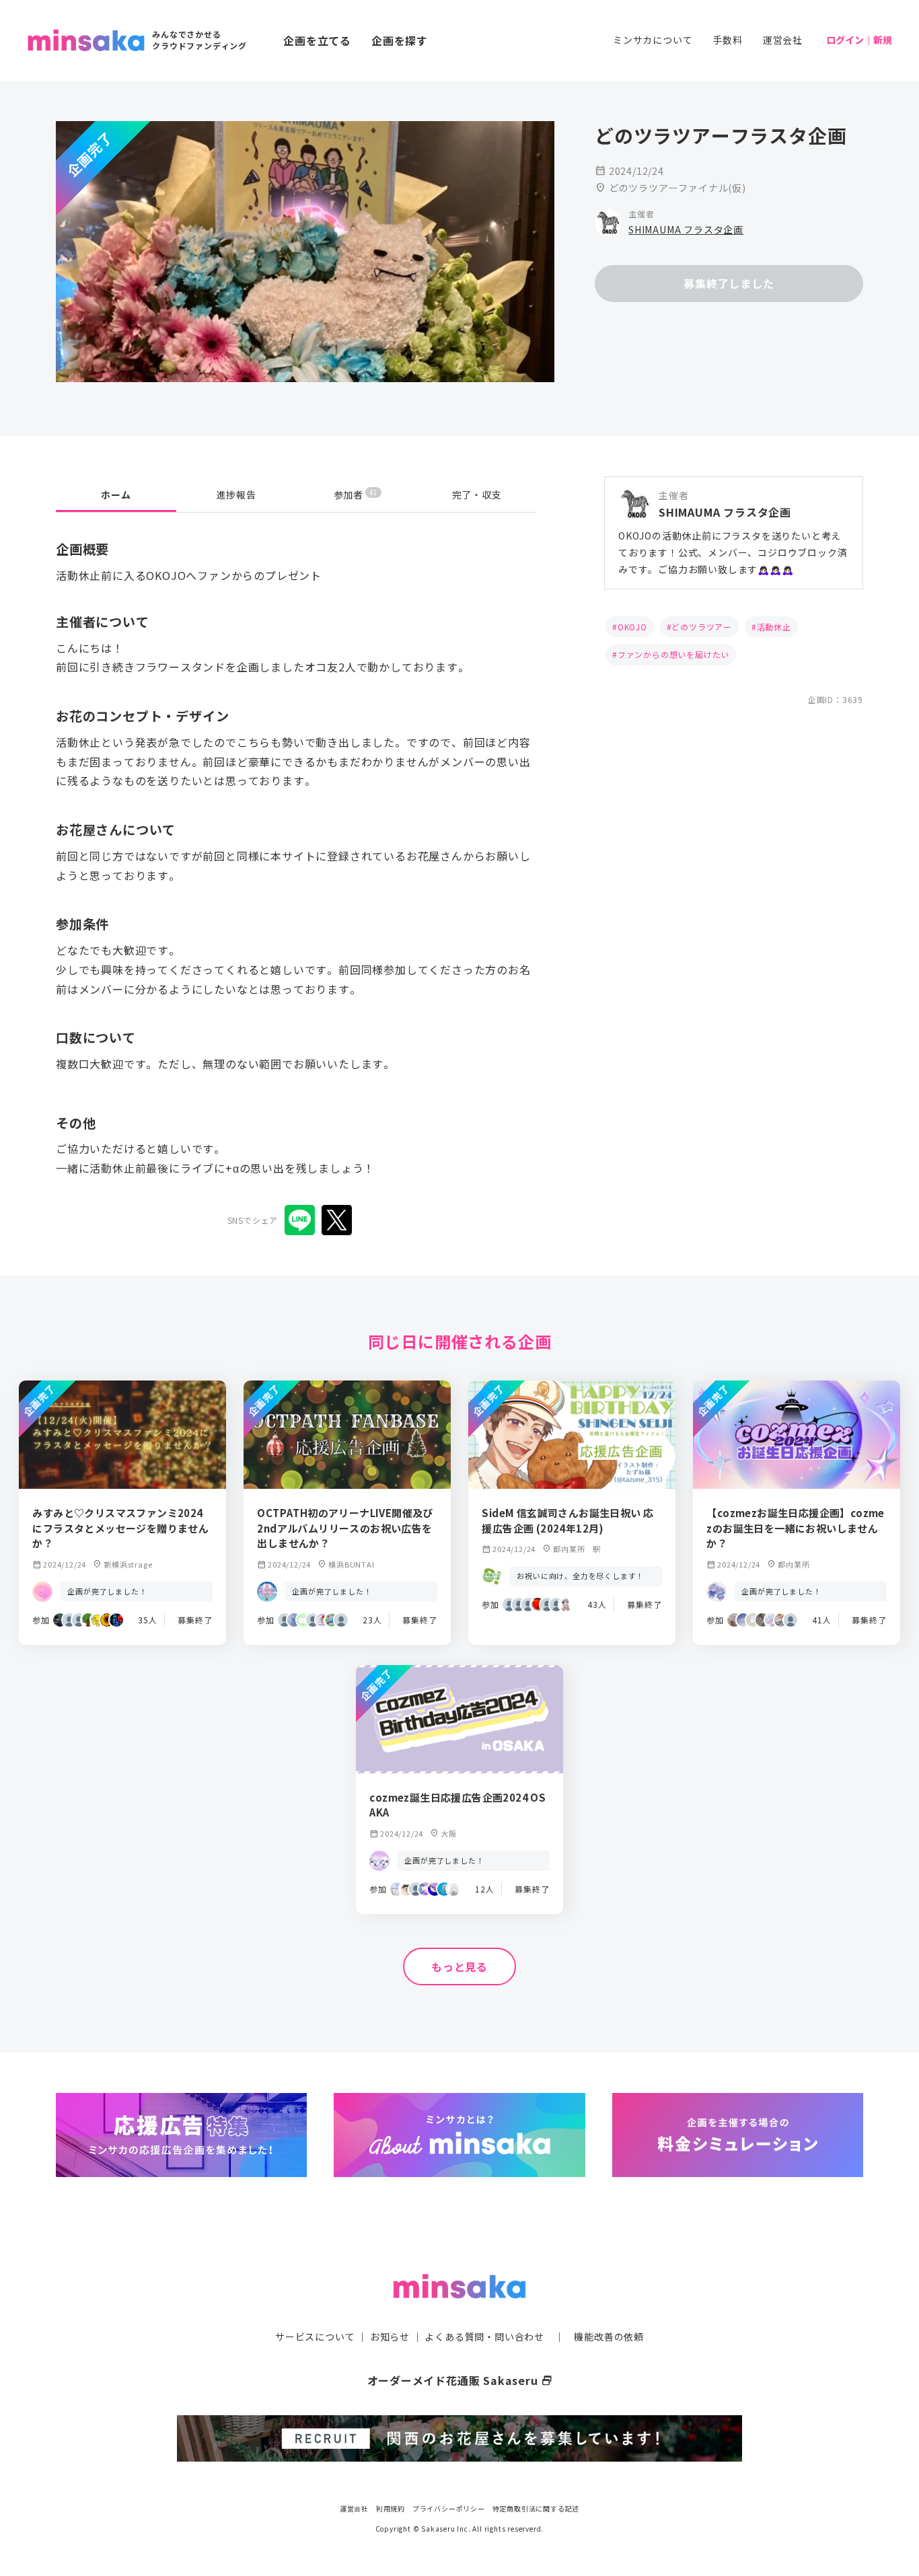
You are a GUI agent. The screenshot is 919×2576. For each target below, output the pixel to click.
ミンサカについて (653, 40)
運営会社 (783, 40)
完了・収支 (477, 494)
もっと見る (459, 1966)
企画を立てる (317, 40)
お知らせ (390, 2336)
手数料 (727, 40)
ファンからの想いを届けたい (673, 654)
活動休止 (774, 627)
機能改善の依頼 (609, 2336)
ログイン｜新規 (859, 40)
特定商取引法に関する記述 (536, 2508)
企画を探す (400, 40)
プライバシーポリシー (449, 2508)
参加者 (356, 494)
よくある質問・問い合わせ (484, 2336)
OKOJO (632, 627)
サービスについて (315, 2336)
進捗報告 (236, 494)
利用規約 (391, 2508)
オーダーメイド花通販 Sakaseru (460, 2380)
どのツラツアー (702, 627)
